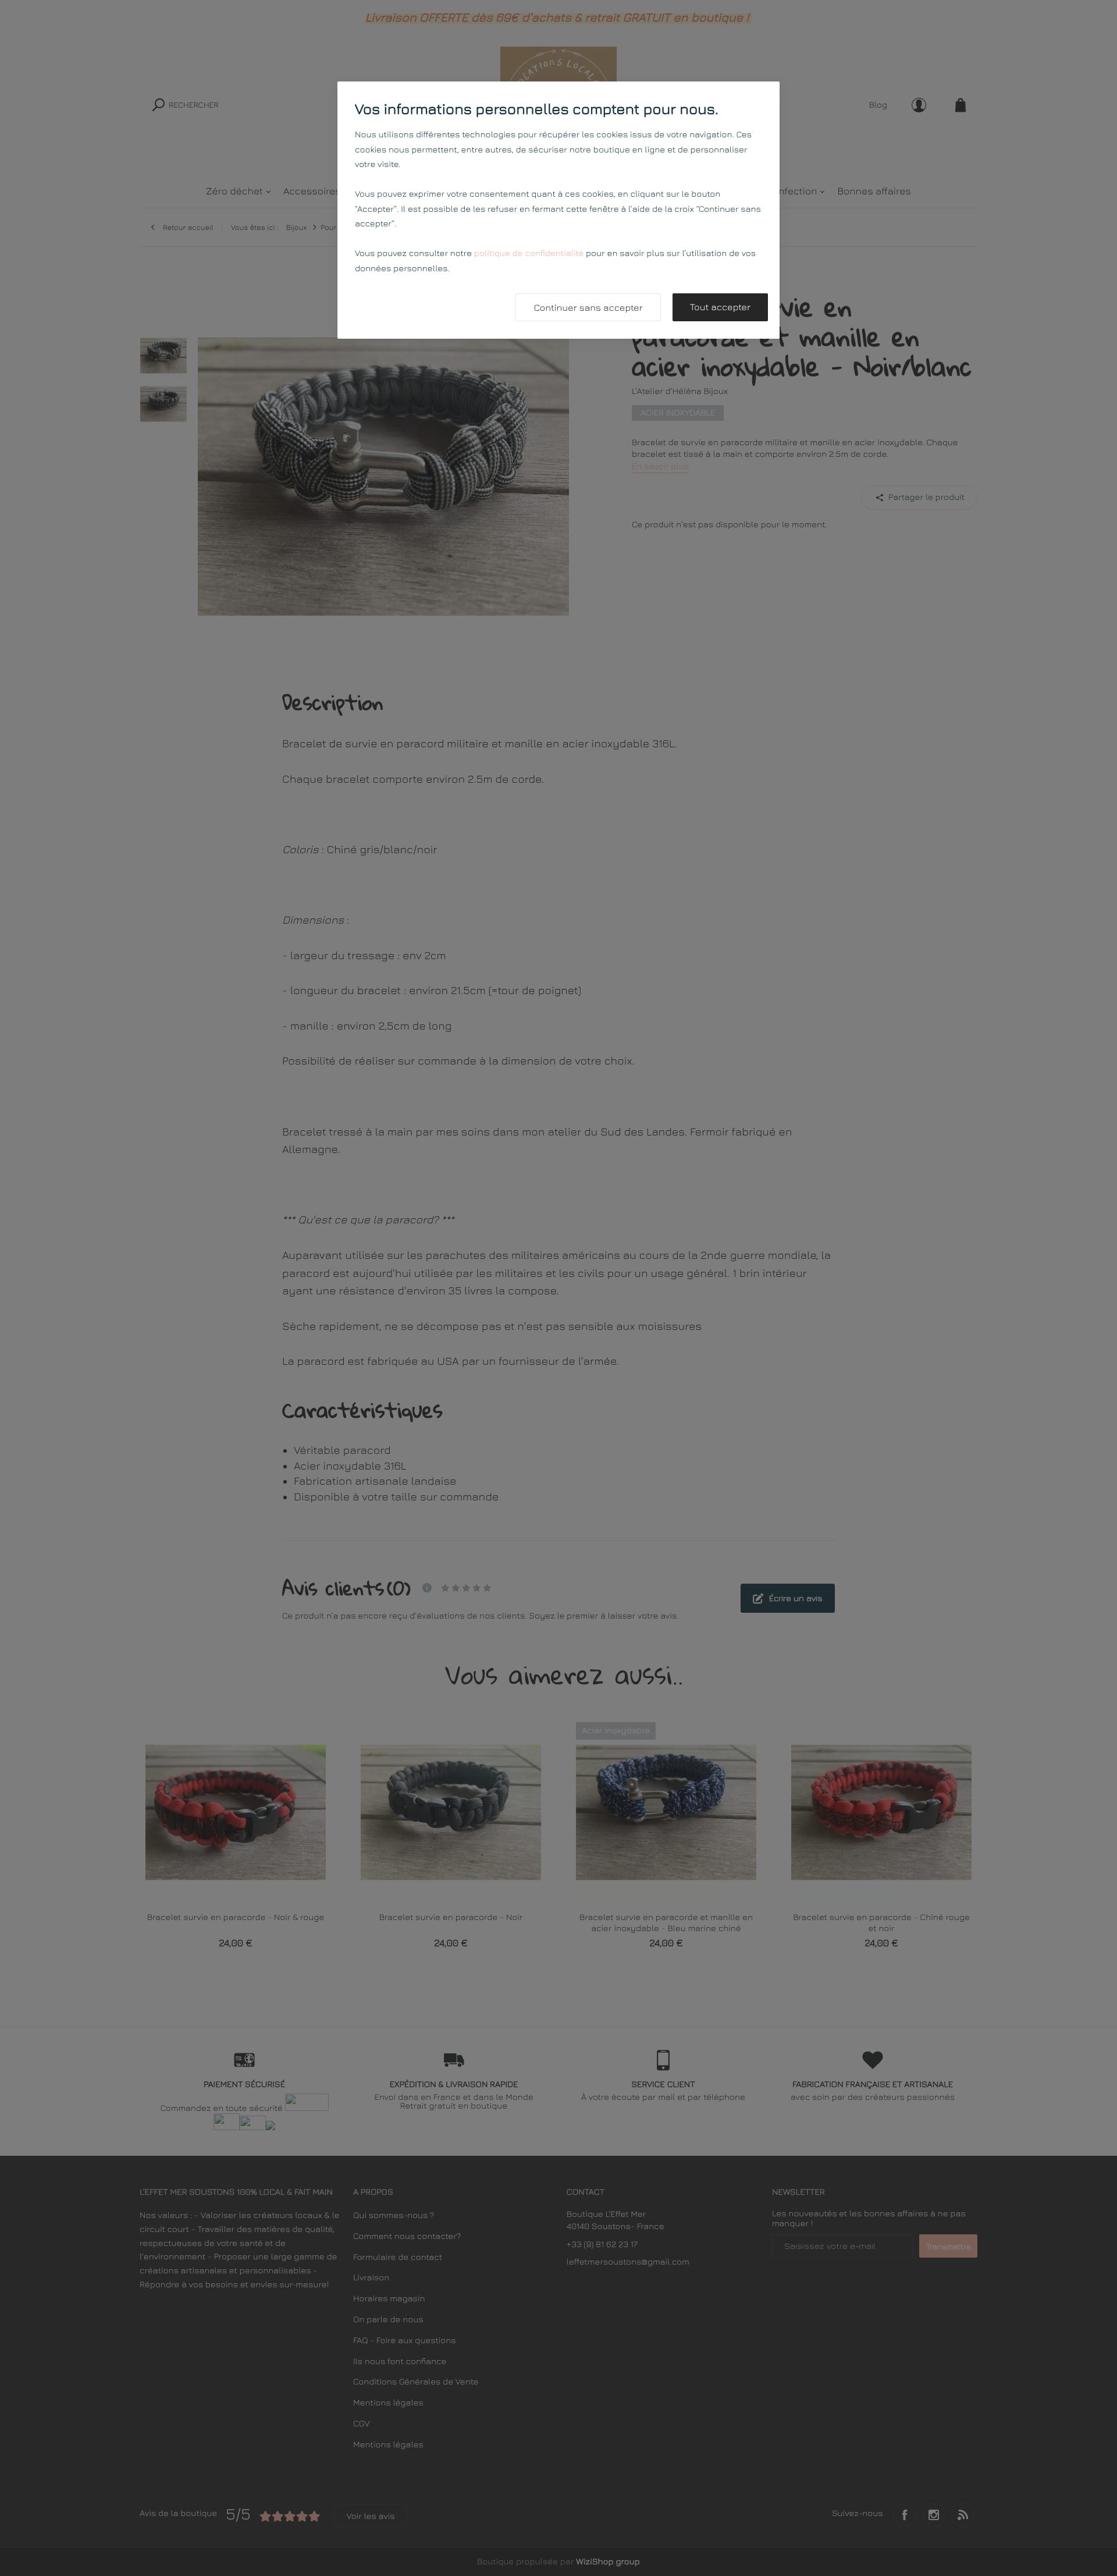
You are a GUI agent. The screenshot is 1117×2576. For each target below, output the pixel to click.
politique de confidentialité (529, 253)
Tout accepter (720, 307)
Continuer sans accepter (588, 308)
